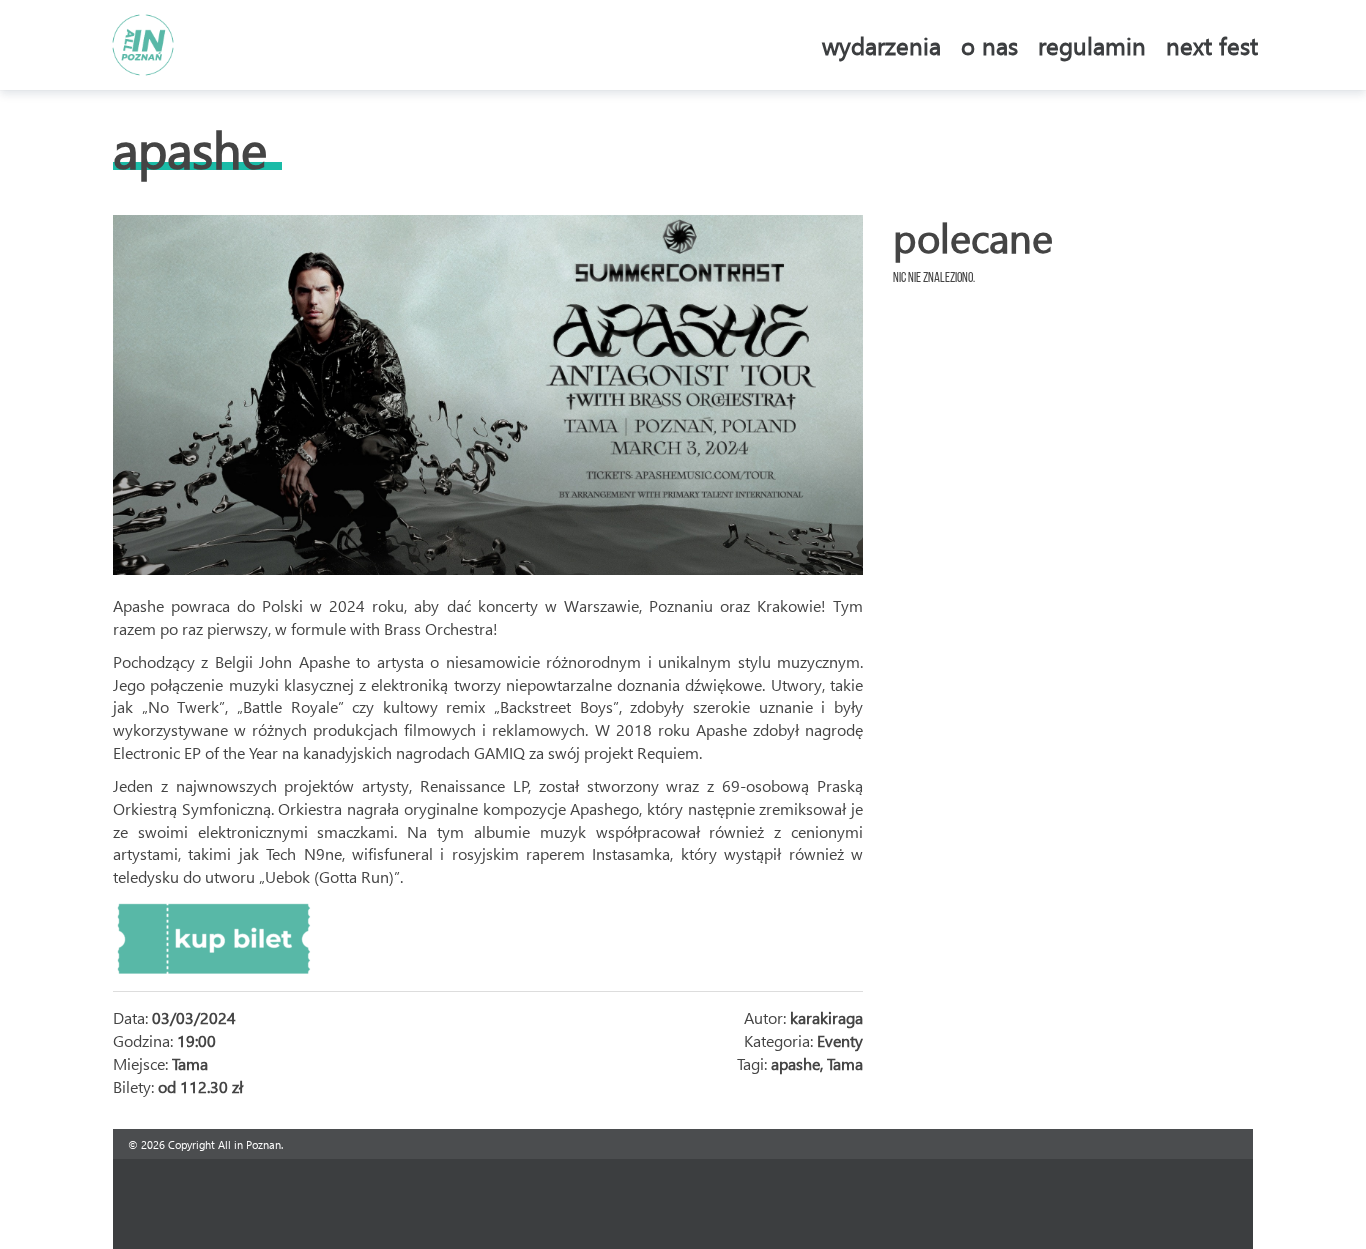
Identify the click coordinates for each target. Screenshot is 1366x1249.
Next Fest (1212, 45)
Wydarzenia (881, 45)
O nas (989, 45)
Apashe (190, 148)
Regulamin (1092, 45)
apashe (795, 1063)
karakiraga (826, 1017)
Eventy (840, 1040)
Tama (845, 1063)
